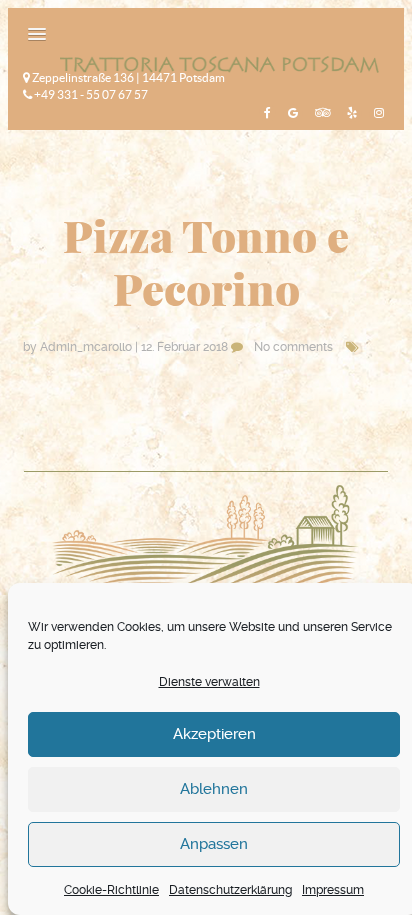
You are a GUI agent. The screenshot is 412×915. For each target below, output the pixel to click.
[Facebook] (265, 112)
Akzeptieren (214, 734)
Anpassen (214, 844)
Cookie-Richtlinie (111, 890)
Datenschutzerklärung (230, 890)
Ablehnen (214, 789)
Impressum (333, 890)
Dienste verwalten (209, 682)
